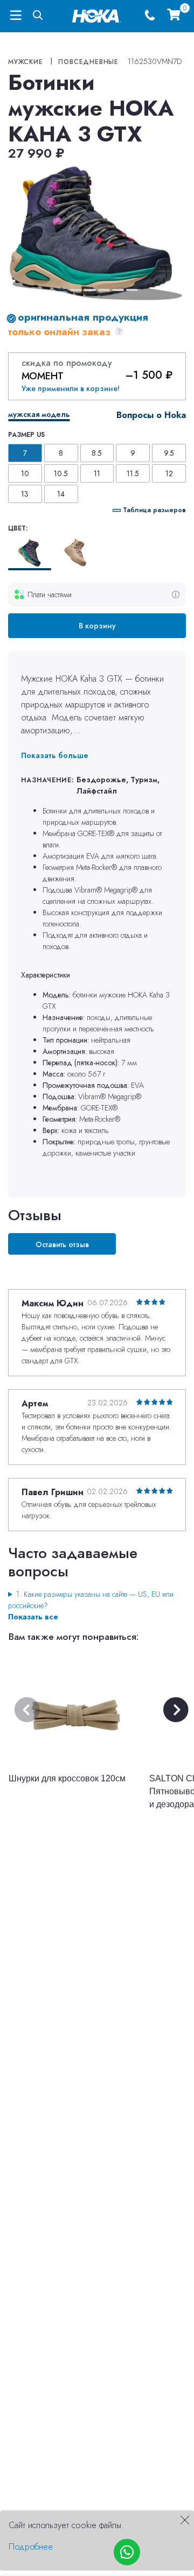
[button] (62, 290)
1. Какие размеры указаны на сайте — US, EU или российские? (91, 1600)
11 (97, 473)
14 (61, 494)
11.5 (133, 473)
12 (169, 473)
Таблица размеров (154, 510)
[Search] (38, 16)
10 (25, 473)
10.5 (61, 473)
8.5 (97, 453)
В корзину (97, 626)
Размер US (26, 435)
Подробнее (31, 2547)
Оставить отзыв (62, 1244)
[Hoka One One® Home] (97, 15)
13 (25, 494)
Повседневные (88, 62)
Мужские (26, 62)
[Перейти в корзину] (174, 16)
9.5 (169, 453)
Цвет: (18, 528)
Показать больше (55, 755)
